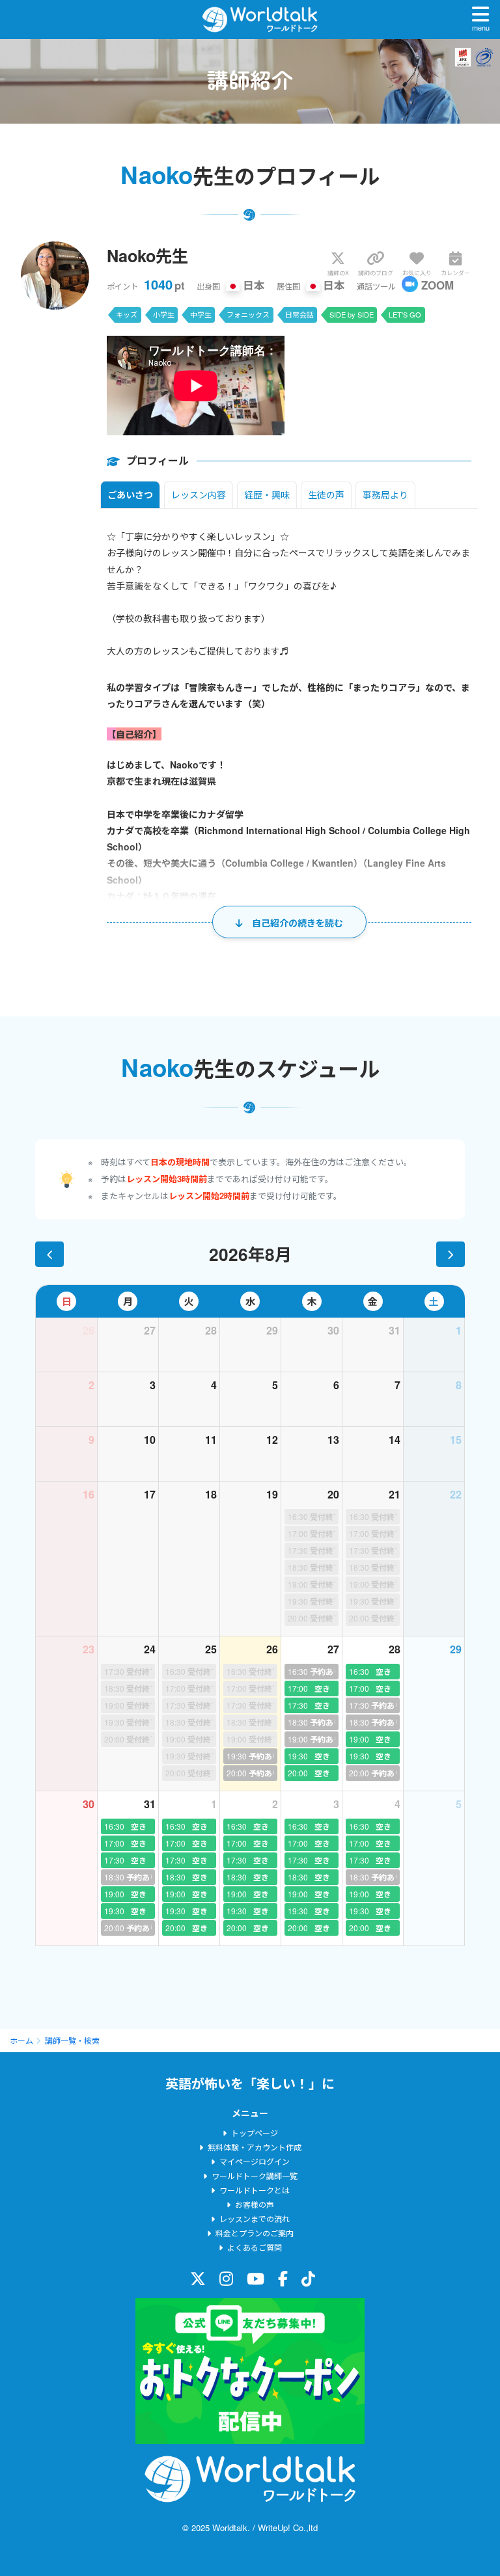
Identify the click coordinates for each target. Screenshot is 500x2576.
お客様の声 (255, 2204)
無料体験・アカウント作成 (255, 2147)
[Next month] (451, 1254)
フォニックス (248, 314)
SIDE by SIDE (352, 314)
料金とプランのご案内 (255, 2233)
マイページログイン (255, 2161)
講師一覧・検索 (72, 2040)
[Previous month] (49, 1254)
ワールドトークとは (255, 2190)
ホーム (21, 2040)
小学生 (164, 314)
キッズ (127, 314)
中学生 (201, 314)
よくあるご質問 (255, 2247)
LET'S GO (405, 314)
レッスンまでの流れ (255, 2218)
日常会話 (299, 314)
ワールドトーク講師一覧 (255, 2176)
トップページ (255, 2133)
